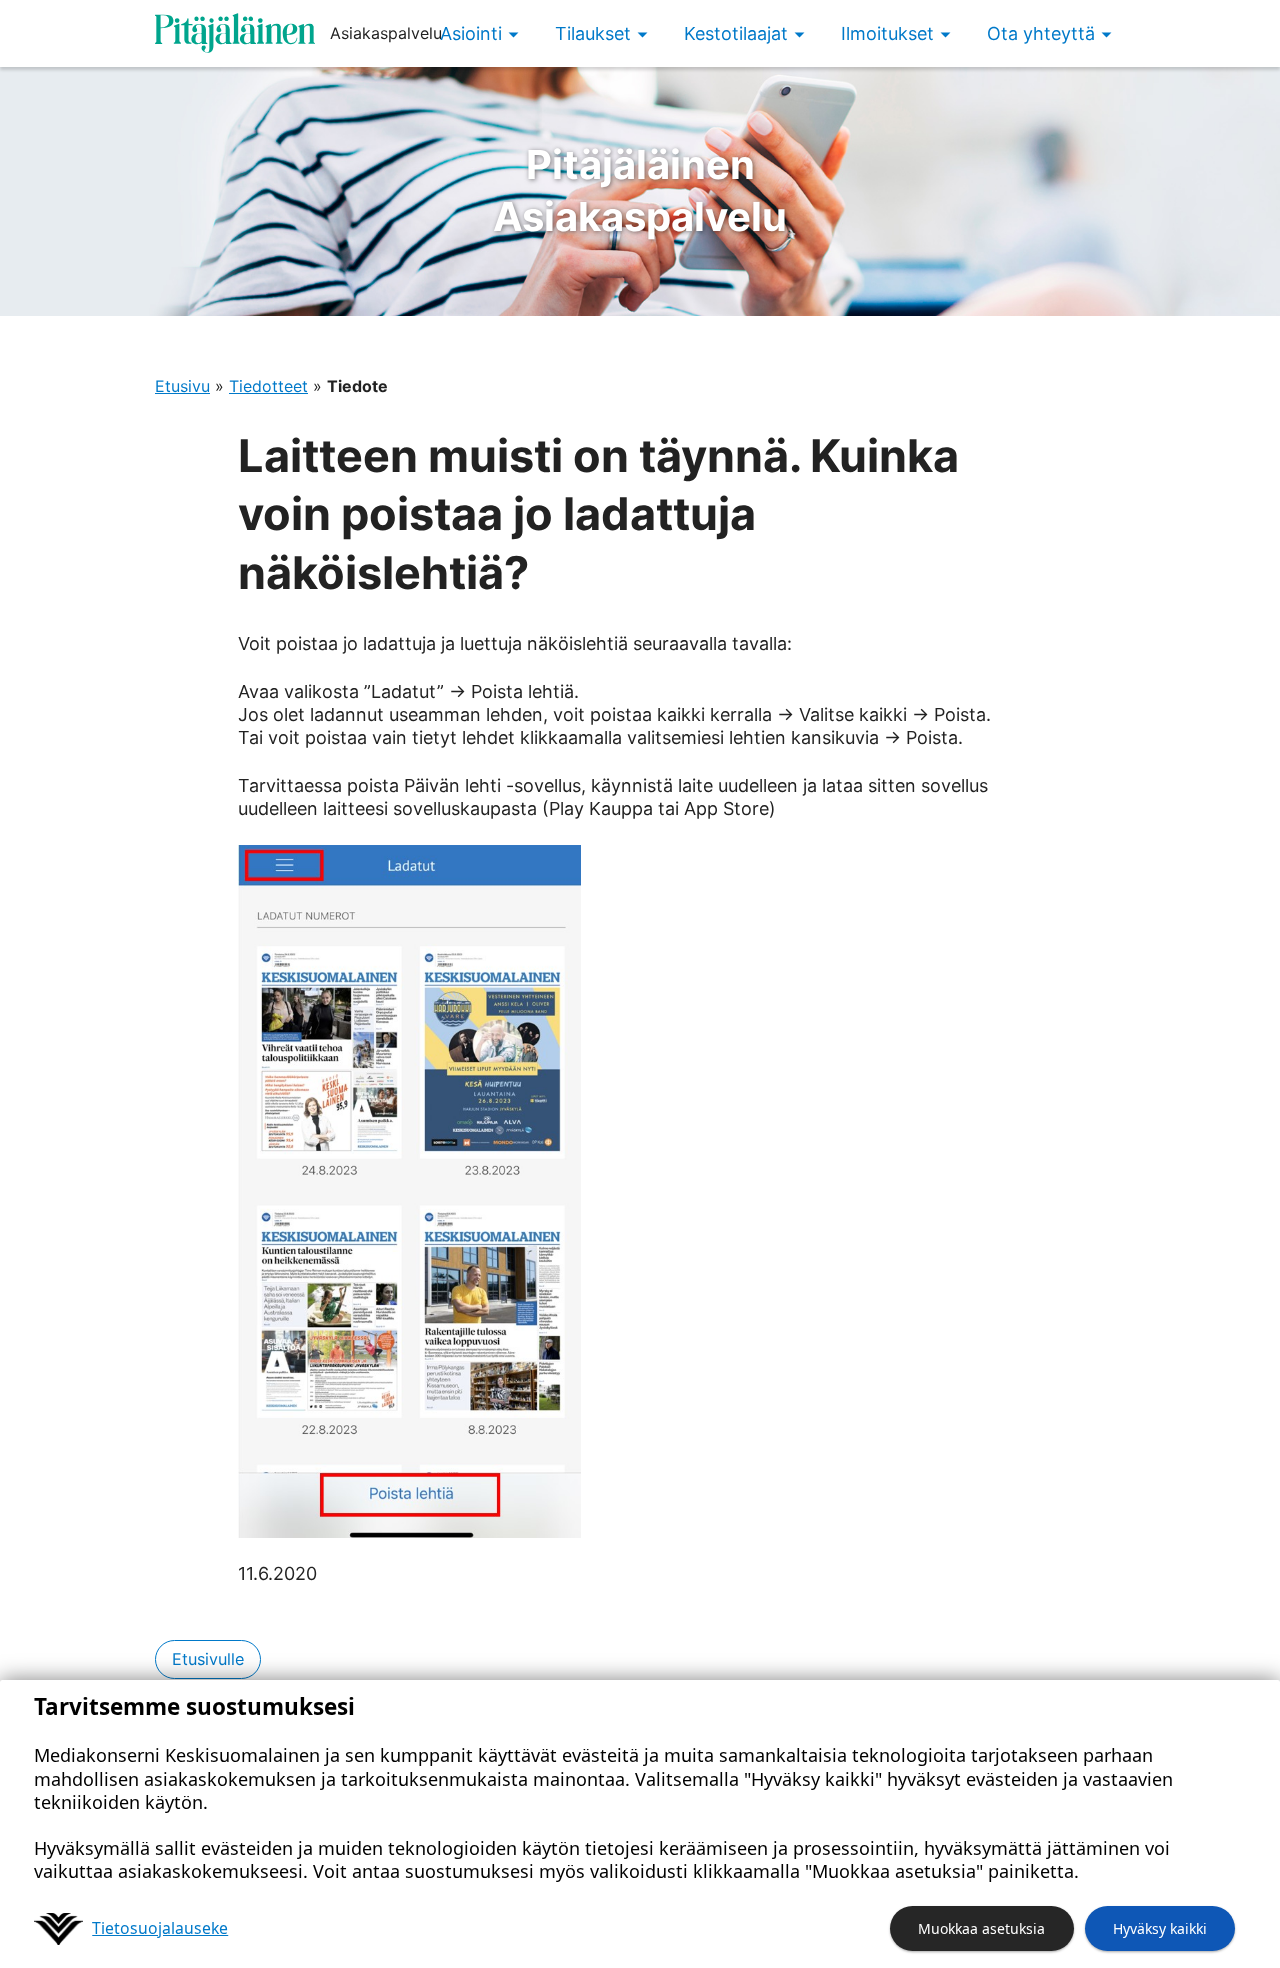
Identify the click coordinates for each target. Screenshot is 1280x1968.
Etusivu (182, 386)
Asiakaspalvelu (640, 190)
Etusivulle (208, 1659)
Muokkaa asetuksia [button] (981, 1928)
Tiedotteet (268, 386)
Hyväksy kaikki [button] (1160, 1928)
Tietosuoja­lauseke (160, 1928)
